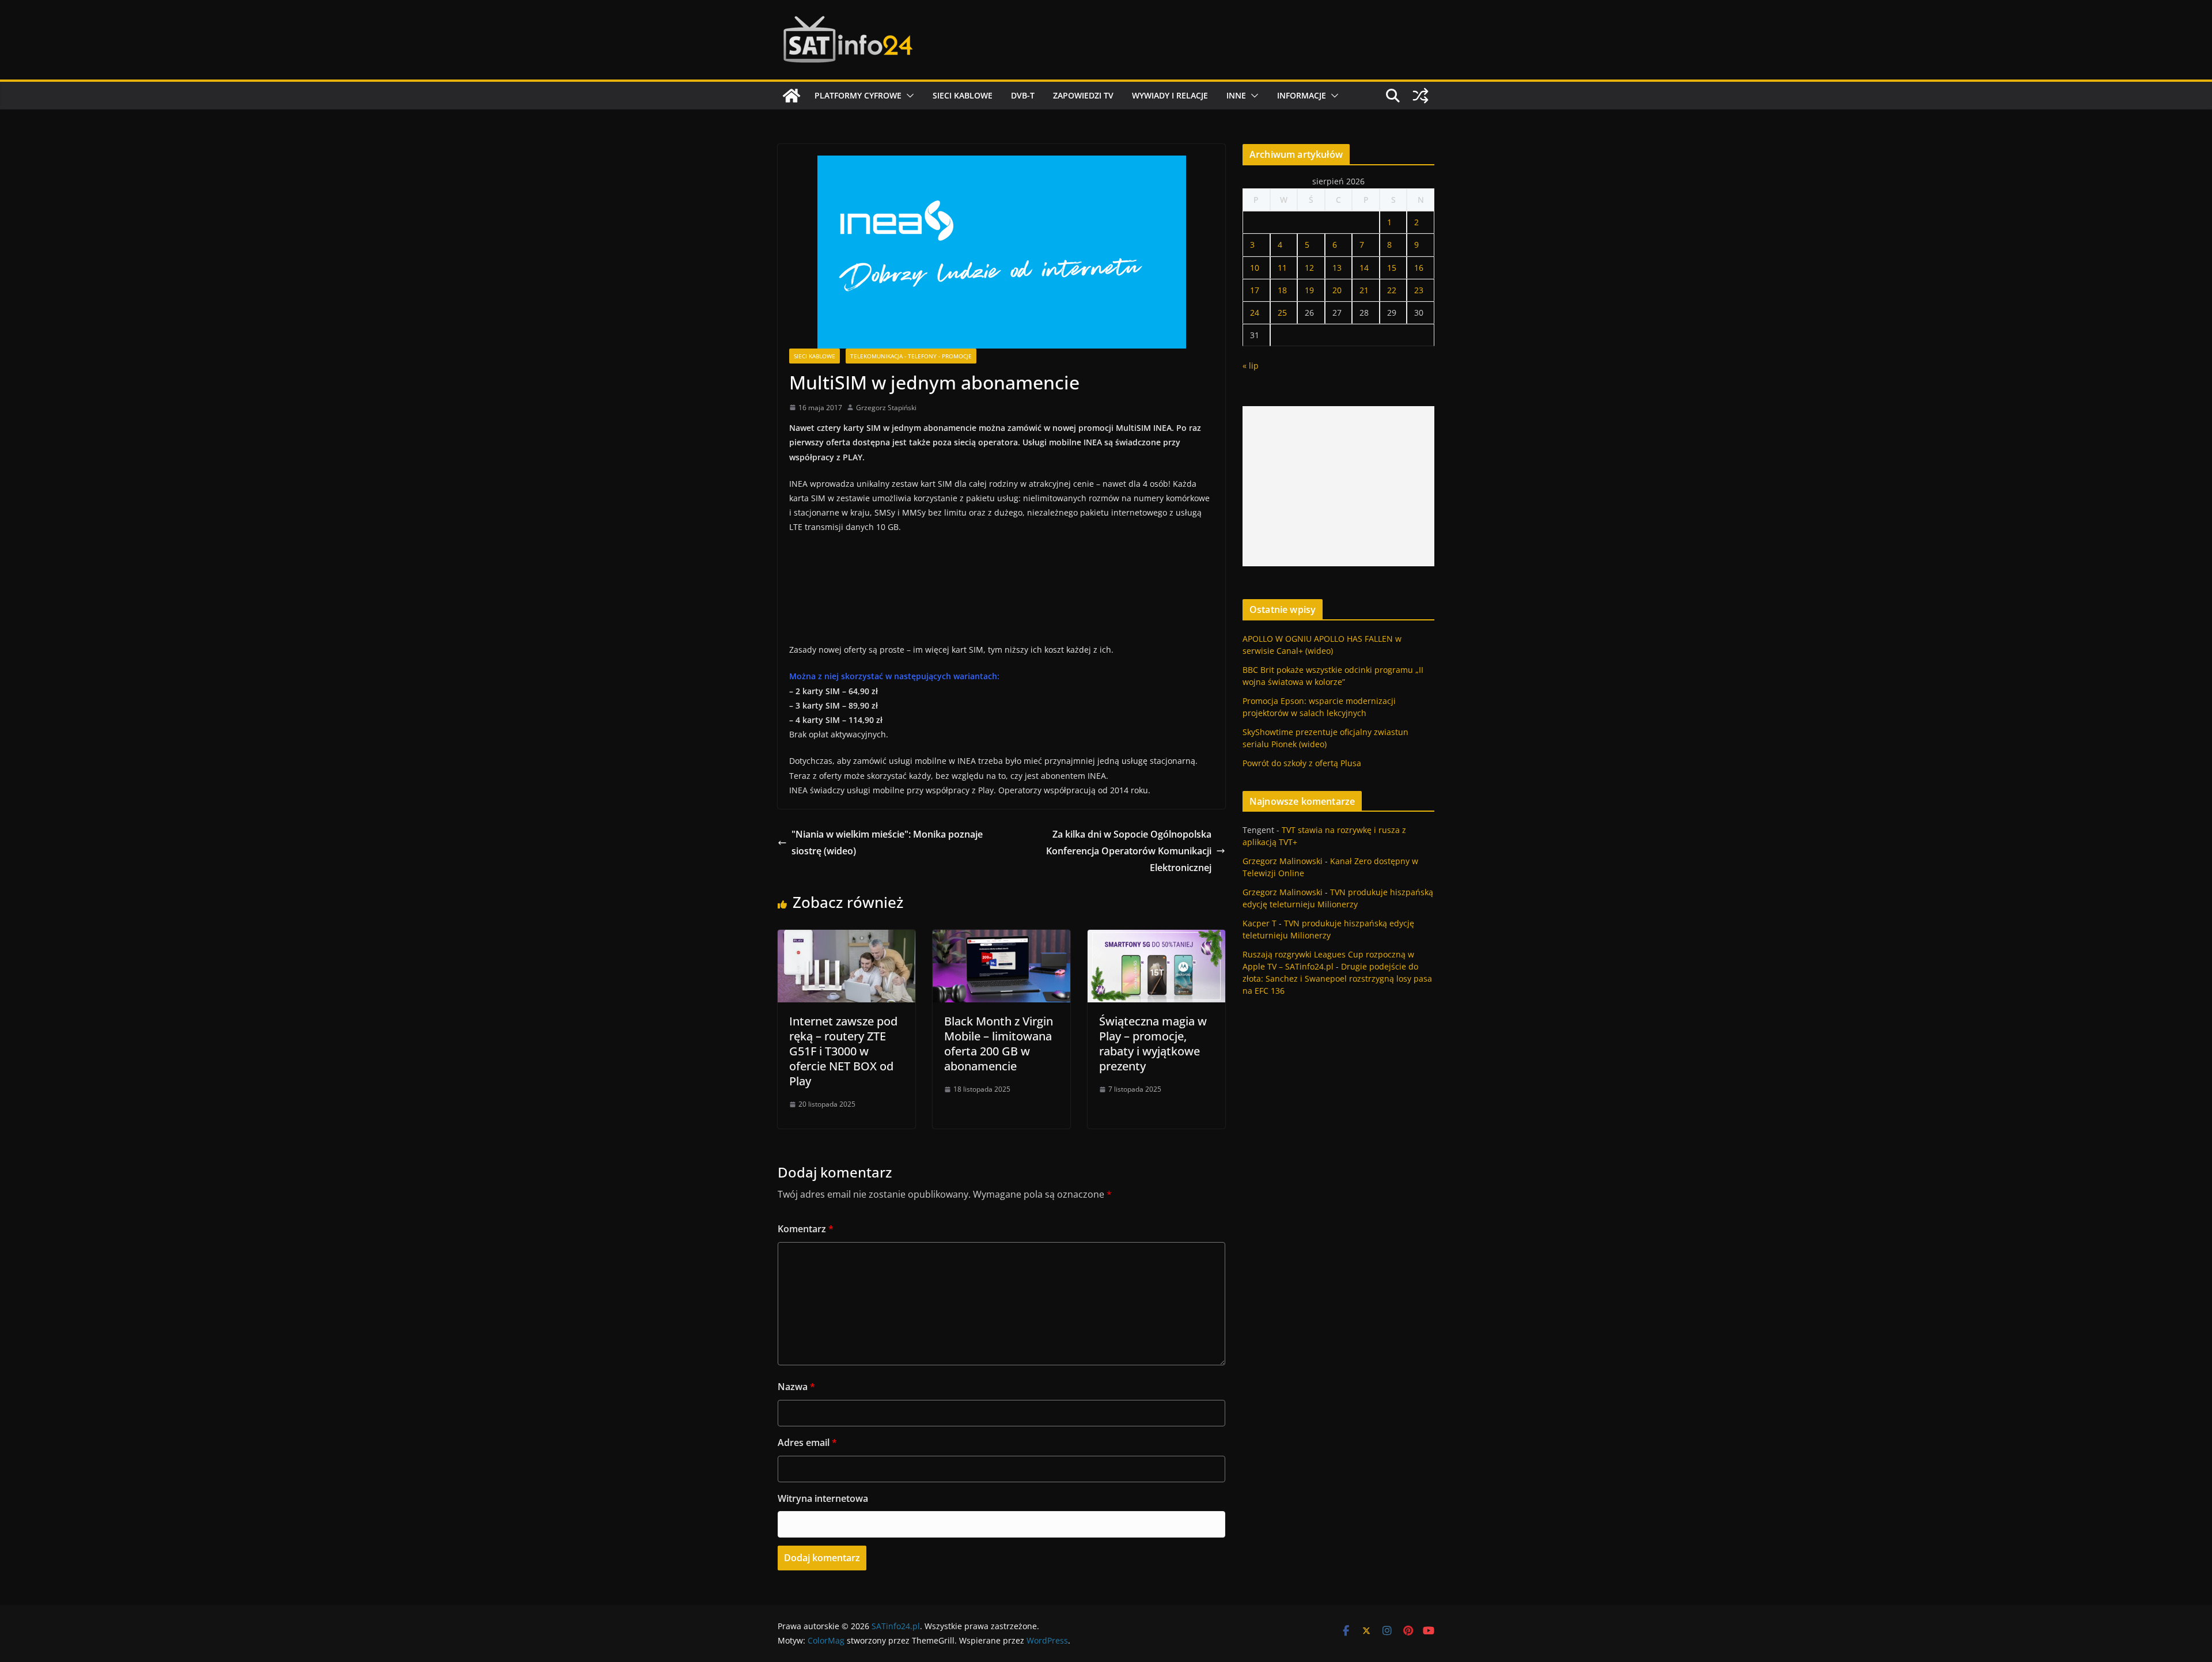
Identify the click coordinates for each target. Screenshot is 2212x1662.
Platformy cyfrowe (858, 95)
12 (1309, 268)
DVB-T (1023, 95)
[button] (908, 96)
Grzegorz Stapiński (886, 408)
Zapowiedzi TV (1083, 95)
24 (1255, 313)
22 (1392, 290)
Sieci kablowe (963, 95)
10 (1255, 268)
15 (1392, 268)
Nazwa (796, 1387)
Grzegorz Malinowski (1283, 861)
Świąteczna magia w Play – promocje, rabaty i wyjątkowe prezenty (1153, 1044)
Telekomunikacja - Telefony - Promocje (911, 356)
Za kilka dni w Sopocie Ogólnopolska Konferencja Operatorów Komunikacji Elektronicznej (1129, 851)
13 (1337, 268)
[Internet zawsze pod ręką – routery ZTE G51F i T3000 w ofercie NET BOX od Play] (846, 938)
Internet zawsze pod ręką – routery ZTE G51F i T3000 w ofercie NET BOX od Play (843, 1051)
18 (1282, 290)
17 (1255, 290)
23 (1419, 290)
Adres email (807, 1443)
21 (1364, 290)
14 (1364, 268)
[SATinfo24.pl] (791, 96)
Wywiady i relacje (1170, 95)
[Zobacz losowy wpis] (1421, 96)
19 (1309, 290)
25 (1282, 313)
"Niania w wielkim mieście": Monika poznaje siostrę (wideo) (887, 843)
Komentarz (806, 1229)
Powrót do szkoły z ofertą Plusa (1302, 763)
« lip (1251, 366)
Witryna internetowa (823, 1498)
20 (1337, 290)
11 (1282, 268)
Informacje (1302, 95)
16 (1419, 268)
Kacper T (1260, 923)
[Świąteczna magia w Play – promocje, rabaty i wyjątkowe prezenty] (1156, 938)
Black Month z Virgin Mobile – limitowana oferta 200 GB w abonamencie (999, 1044)
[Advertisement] (1338, 486)
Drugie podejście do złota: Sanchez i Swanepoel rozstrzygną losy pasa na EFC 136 (1337, 978)
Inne (1236, 95)
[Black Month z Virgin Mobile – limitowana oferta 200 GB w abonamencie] (1001, 938)
